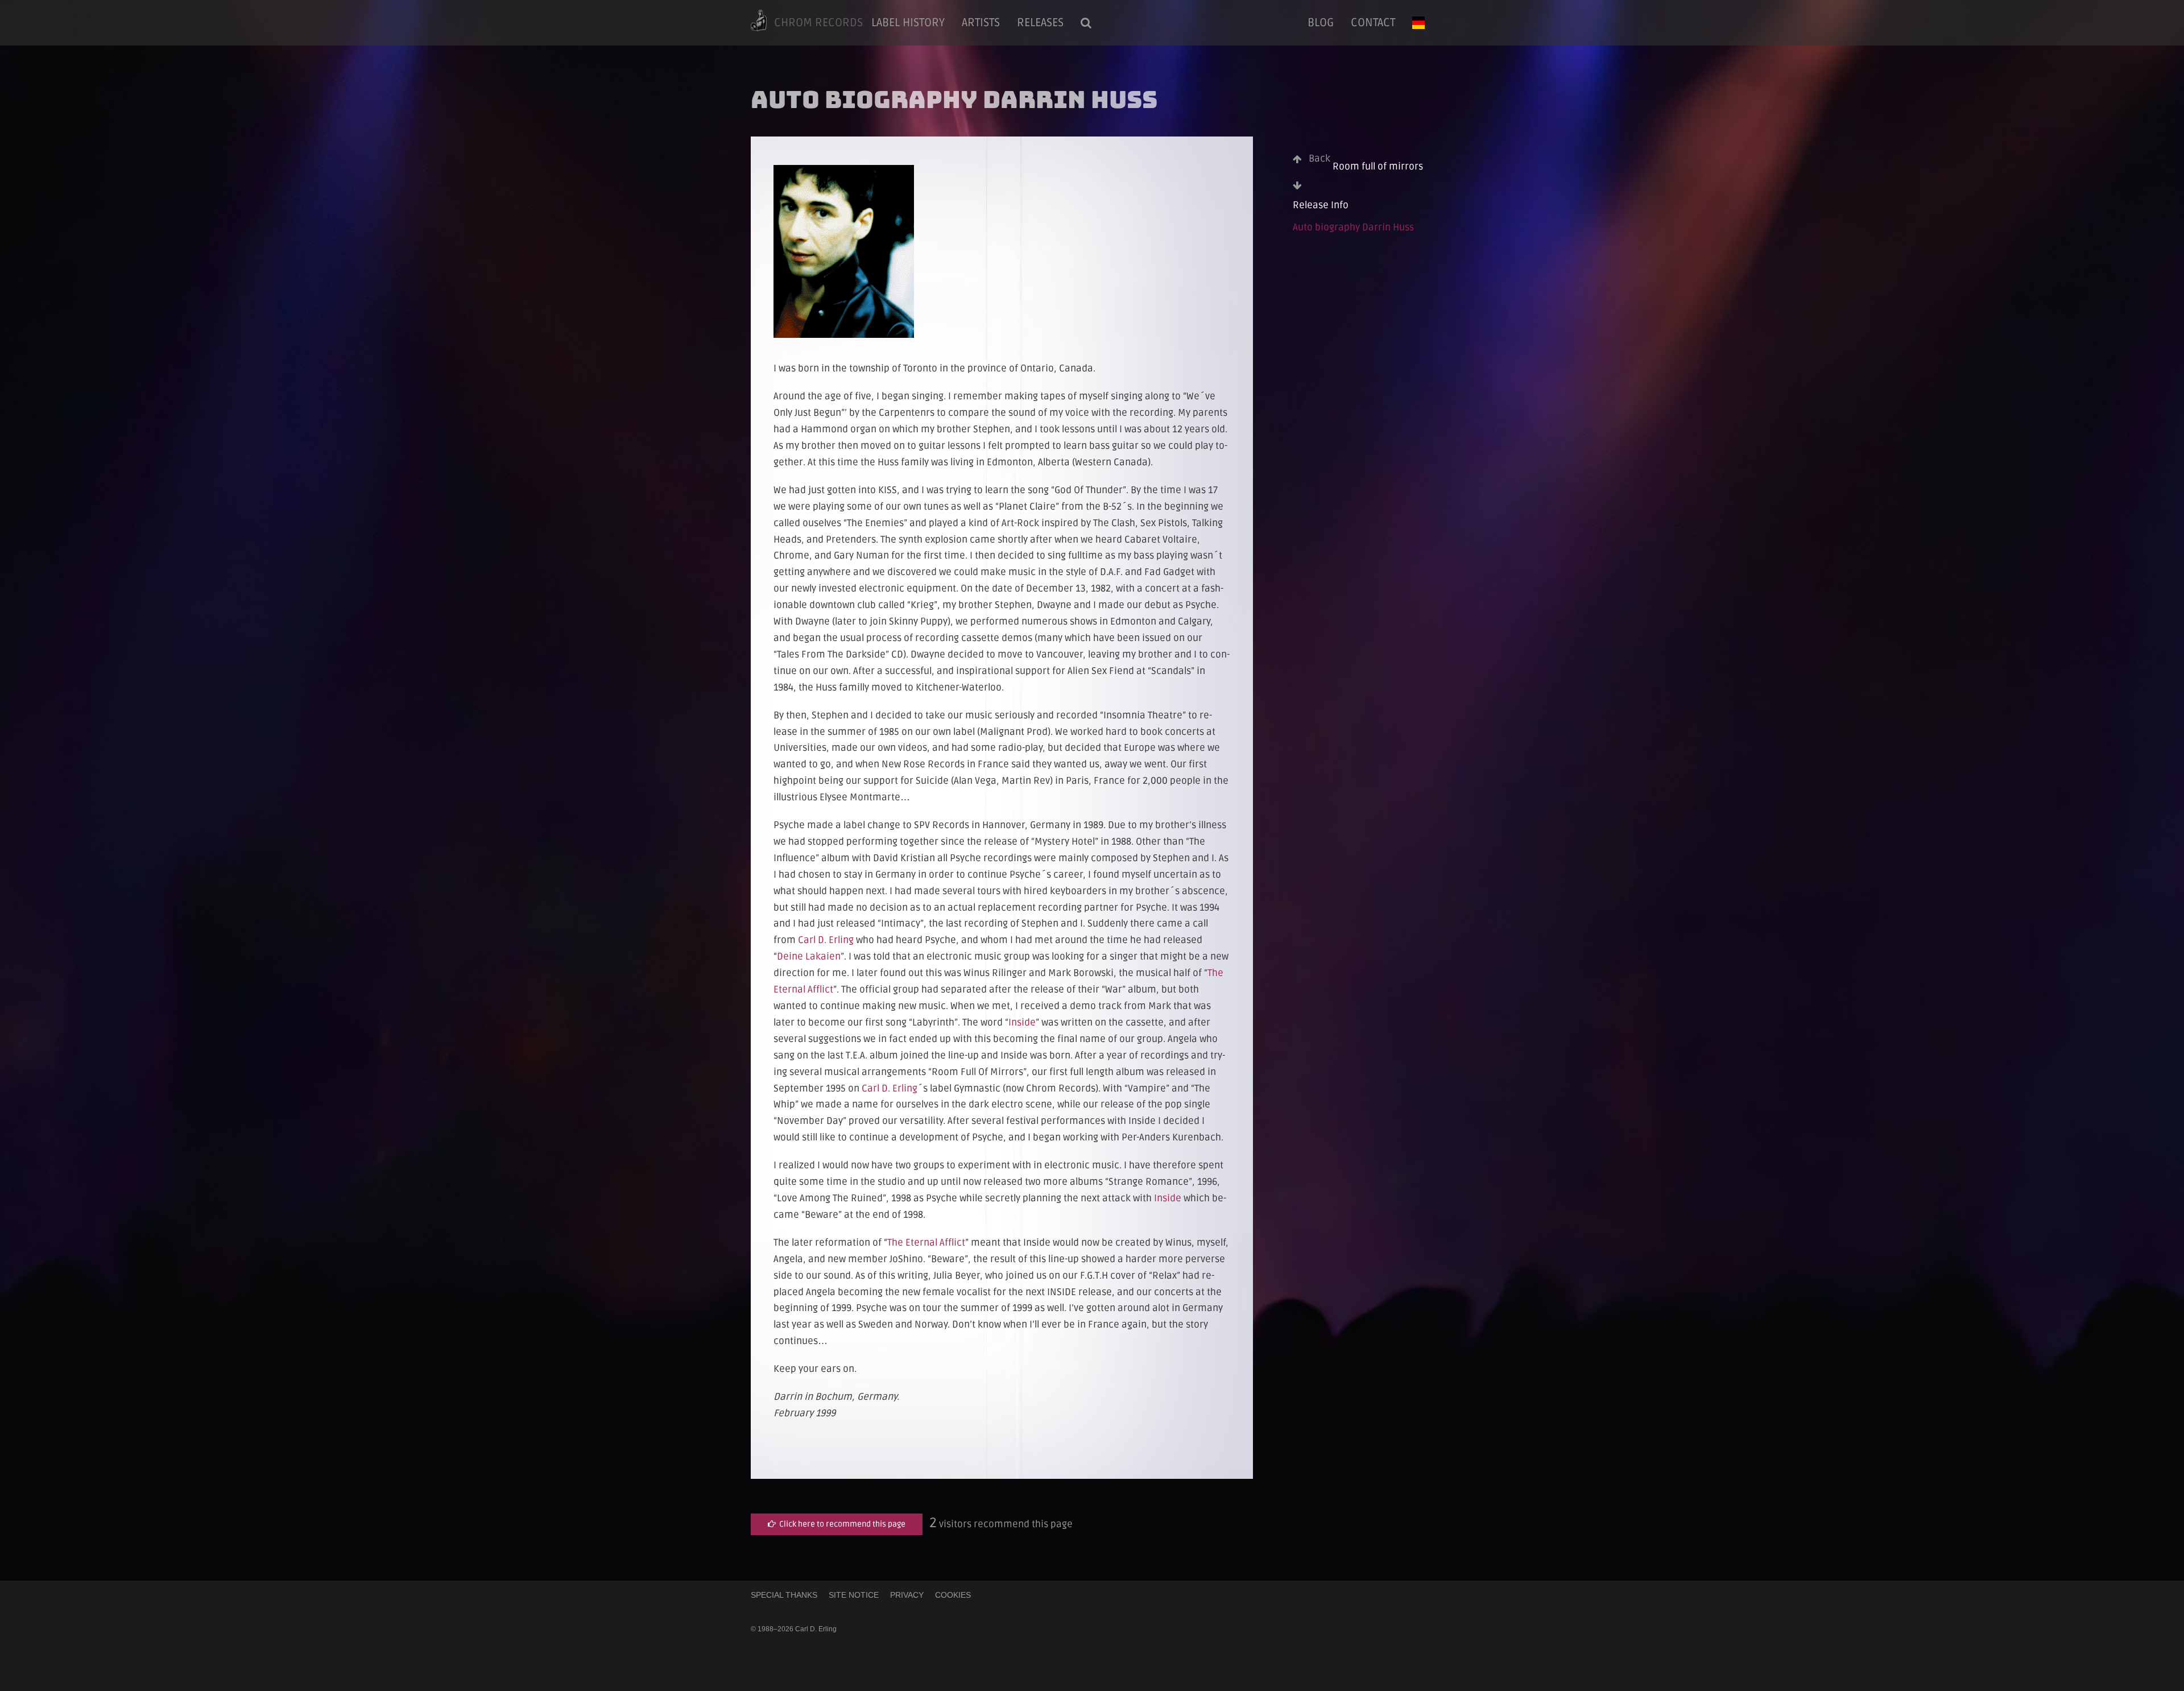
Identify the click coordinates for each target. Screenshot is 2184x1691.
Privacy (907, 1595)
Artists (981, 23)
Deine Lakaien (809, 956)
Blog (1321, 23)
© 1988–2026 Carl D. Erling (794, 1629)
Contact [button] (1373, 23)
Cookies (953, 1595)
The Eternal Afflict (926, 1243)
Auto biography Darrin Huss (1353, 227)
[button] (1086, 23)
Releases (1040, 23)
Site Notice (854, 1595)
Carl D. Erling (826, 940)
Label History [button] (908, 23)
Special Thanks (784, 1595)
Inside (1022, 1022)
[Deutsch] (1418, 23)
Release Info (1321, 205)
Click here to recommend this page (841, 1524)
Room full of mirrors (1366, 162)
